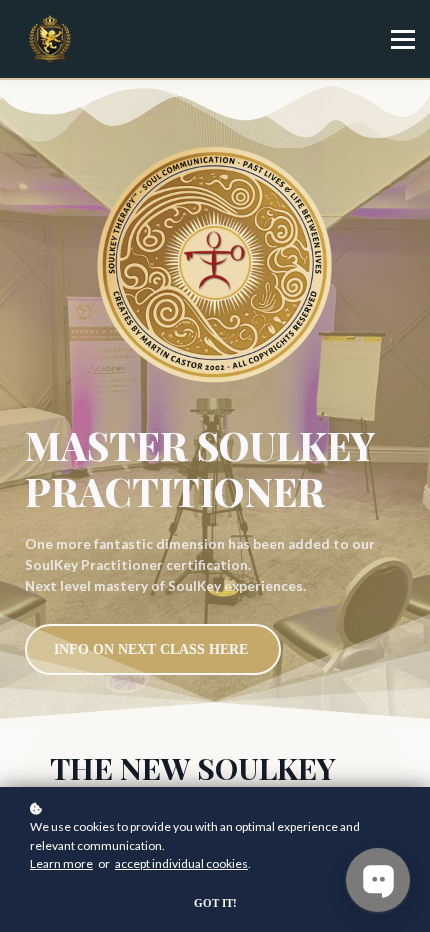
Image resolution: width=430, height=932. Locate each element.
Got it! (215, 903)
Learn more (61, 863)
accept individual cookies (181, 863)
